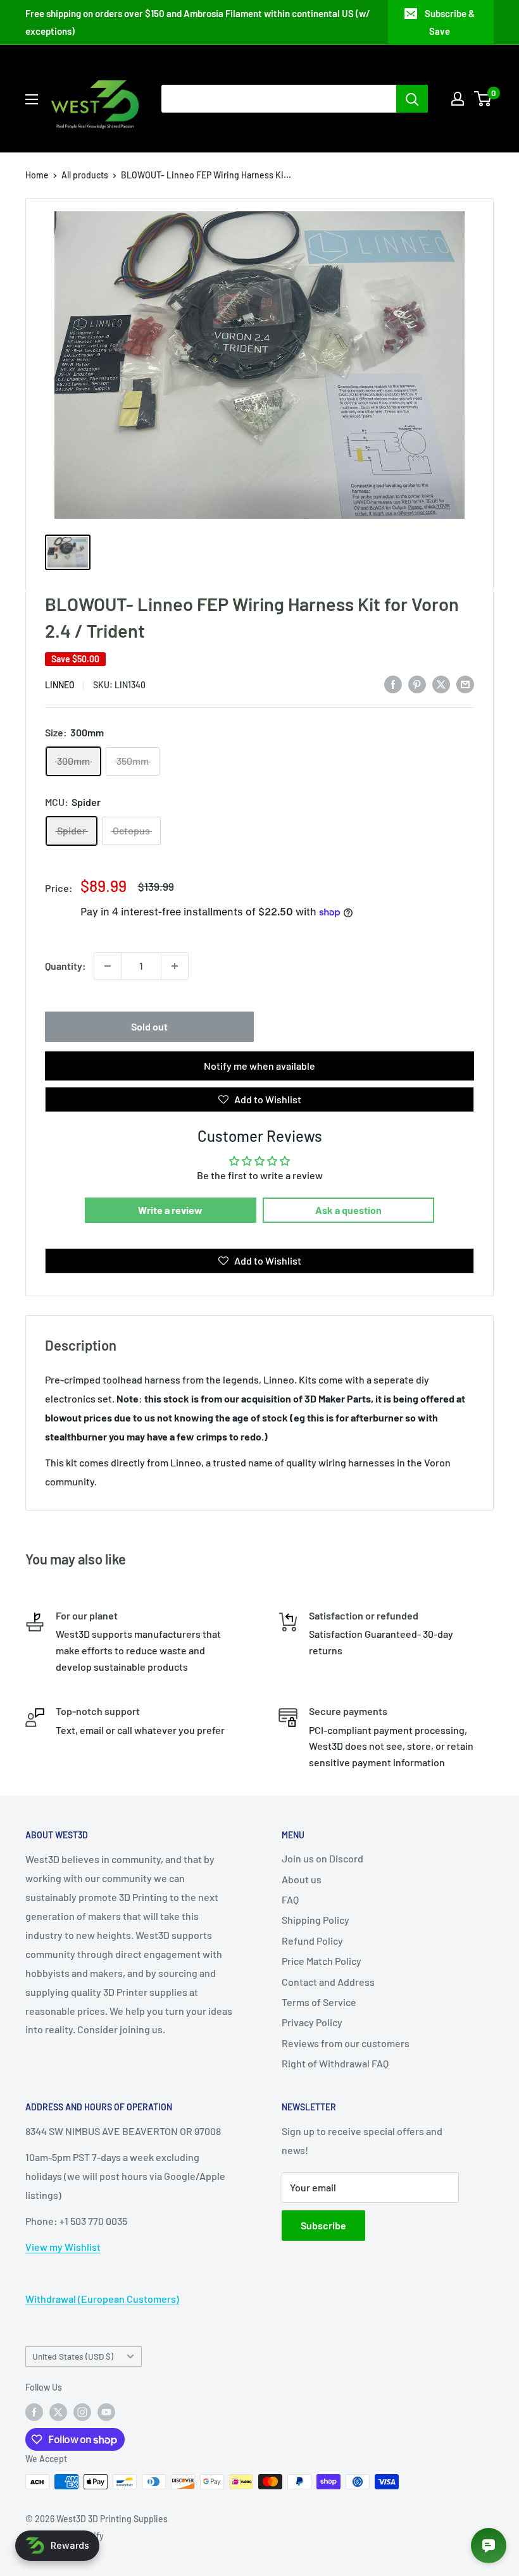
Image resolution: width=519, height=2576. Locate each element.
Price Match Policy (322, 1961)
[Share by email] (465, 684)
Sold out (149, 1026)
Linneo (60, 685)
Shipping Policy (316, 1920)
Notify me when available (259, 1066)
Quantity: (66, 966)
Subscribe (323, 2225)
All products (85, 175)
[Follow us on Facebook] (34, 2412)
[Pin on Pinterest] (417, 684)
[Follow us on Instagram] (82, 2412)
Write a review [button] (170, 1210)
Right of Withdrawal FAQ (335, 2063)
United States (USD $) (73, 2356)
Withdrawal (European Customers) (102, 2299)
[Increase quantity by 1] (175, 966)
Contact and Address (328, 1982)
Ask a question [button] (348, 1210)
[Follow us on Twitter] (58, 2412)
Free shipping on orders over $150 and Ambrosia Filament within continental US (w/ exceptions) (198, 22)
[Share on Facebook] (393, 684)
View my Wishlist (63, 2247)
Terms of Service (319, 2002)
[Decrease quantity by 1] (108, 966)
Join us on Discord (322, 1858)
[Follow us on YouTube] (106, 2412)
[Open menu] (32, 99)
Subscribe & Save (450, 22)
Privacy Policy (312, 2022)
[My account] (458, 99)
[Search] (412, 99)
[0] (483, 99)
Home (37, 175)
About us (302, 1879)
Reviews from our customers (346, 2043)
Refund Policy (312, 1941)
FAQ (290, 1899)
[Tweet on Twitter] (441, 684)
